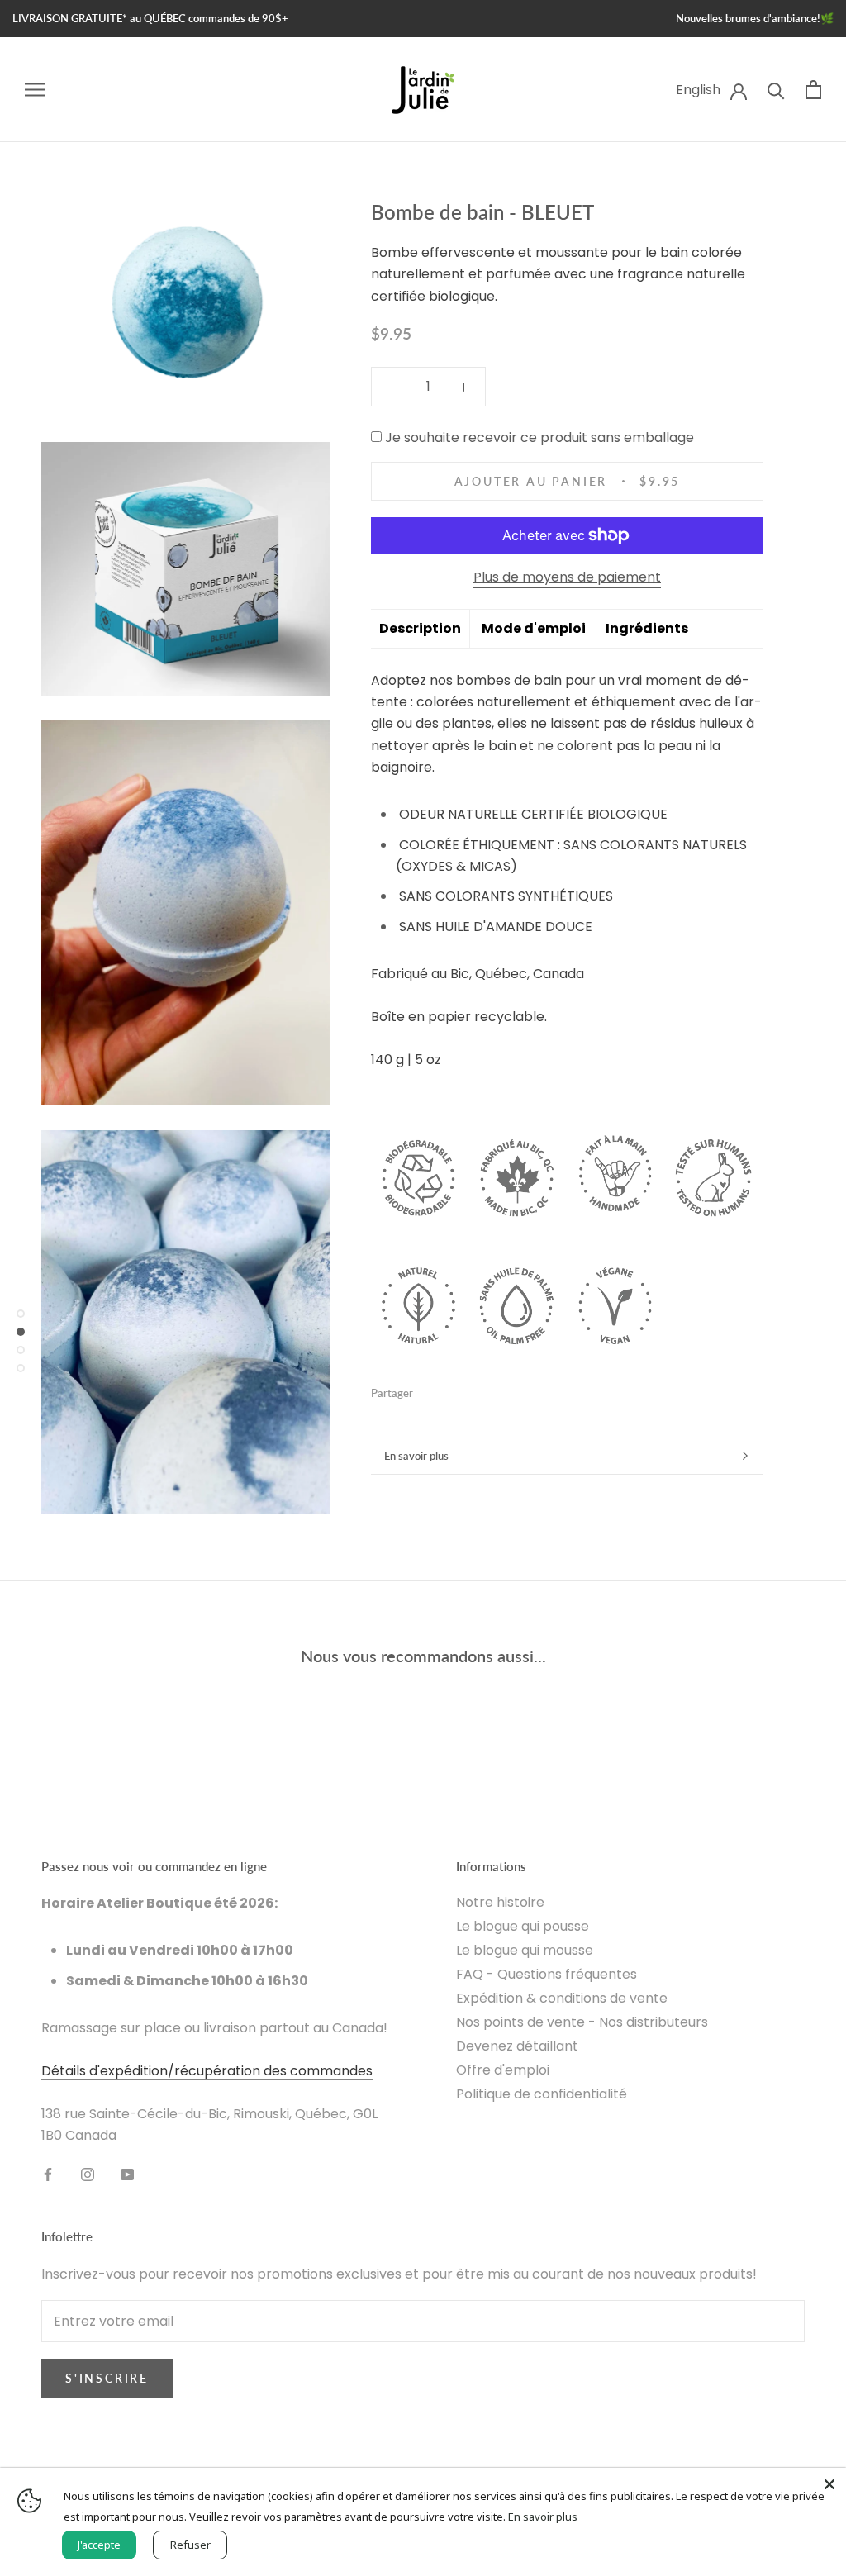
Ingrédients (647, 628)
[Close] (829, 2484)
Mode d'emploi (534, 628)
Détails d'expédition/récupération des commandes (207, 2071)
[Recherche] (776, 90)
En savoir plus (416, 1456)
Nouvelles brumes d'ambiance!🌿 (755, 18)
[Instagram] (88, 2174)
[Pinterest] (472, 1390)
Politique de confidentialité (542, 2094)
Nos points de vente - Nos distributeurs (582, 2022)
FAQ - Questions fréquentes (547, 1974)
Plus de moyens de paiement (567, 577)
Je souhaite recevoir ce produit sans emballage (539, 437)
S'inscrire (107, 2378)
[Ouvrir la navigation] (35, 90)
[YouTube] (127, 2174)
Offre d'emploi (503, 2070)
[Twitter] (450, 1390)
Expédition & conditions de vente (562, 1998)
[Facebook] (429, 1390)
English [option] (698, 90)
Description (420, 628)
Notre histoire (500, 1902)
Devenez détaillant (517, 2046)
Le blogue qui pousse (523, 1926)
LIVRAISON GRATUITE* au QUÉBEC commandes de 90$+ (150, 18)
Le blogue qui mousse (525, 1950)
